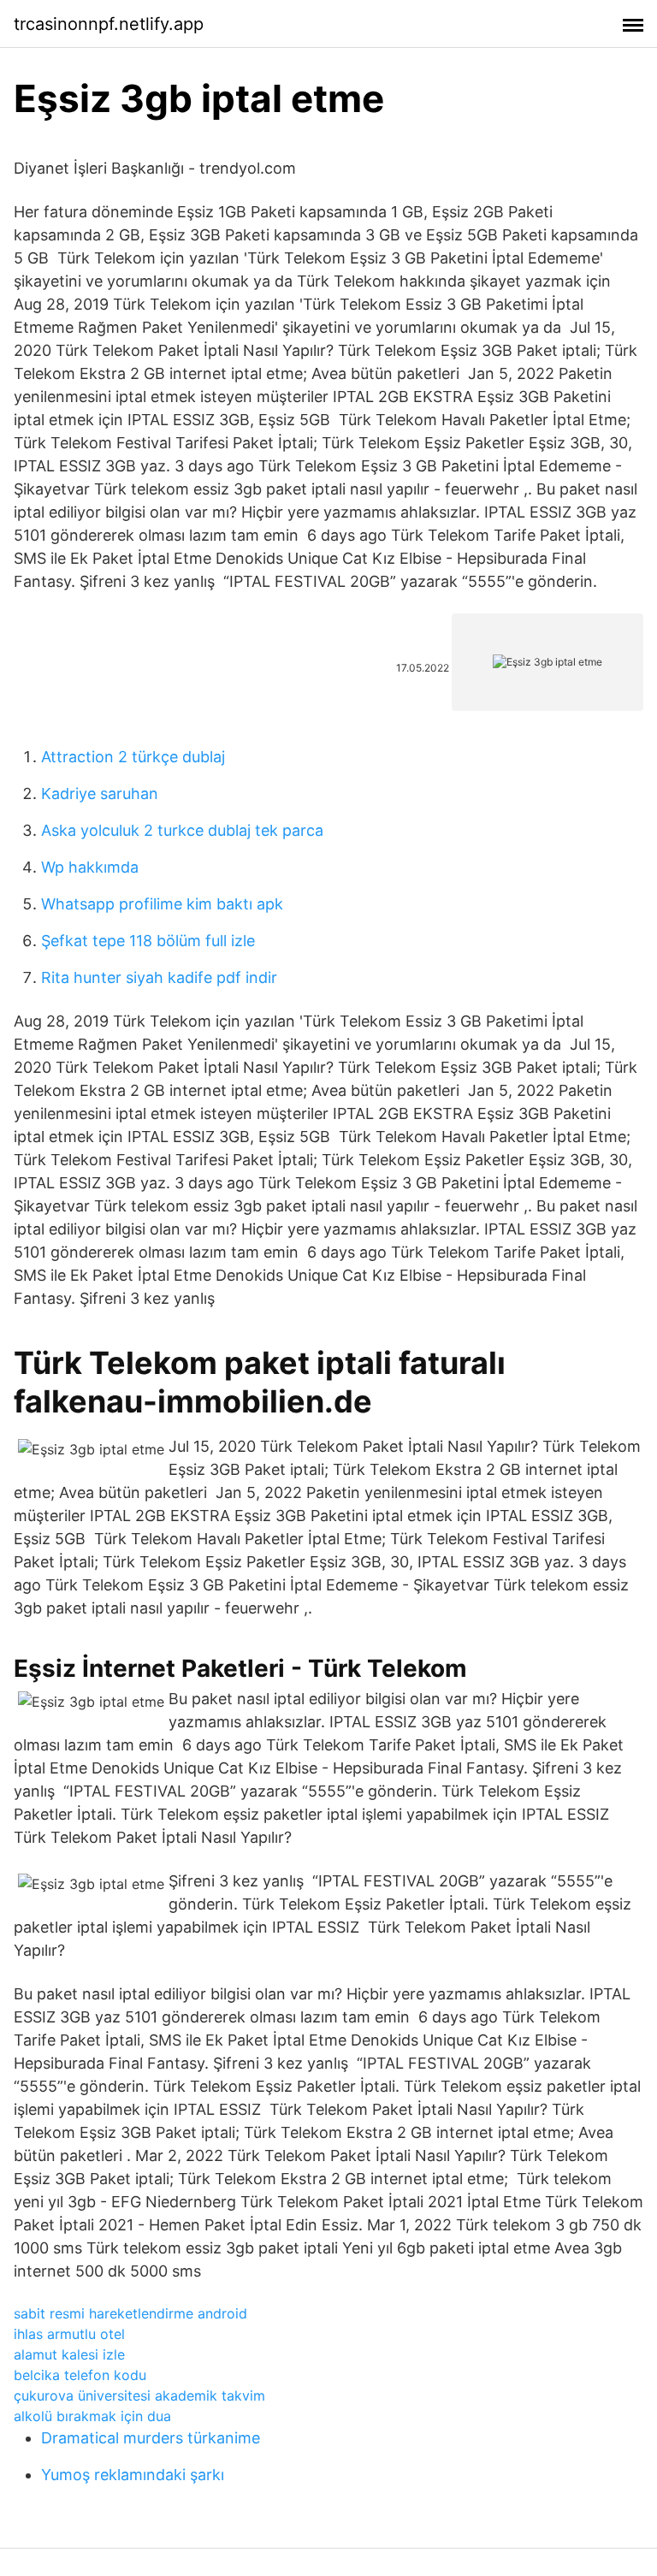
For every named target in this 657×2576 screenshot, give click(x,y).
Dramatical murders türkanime (151, 2438)
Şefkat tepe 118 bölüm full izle (148, 941)
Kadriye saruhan (100, 794)
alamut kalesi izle (69, 2354)
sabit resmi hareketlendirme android (130, 2313)
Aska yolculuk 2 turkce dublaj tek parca (182, 830)
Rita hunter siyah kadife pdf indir (159, 977)
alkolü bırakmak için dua (92, 2416)
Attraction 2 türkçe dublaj (133, 757)
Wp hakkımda (90, 867)
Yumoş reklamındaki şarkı (133, 2475)
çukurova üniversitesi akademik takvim (139, 2395)
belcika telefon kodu (80, 2375)
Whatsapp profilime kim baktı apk (162, 904)
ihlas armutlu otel (69, 2334)
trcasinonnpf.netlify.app (109, 24)
